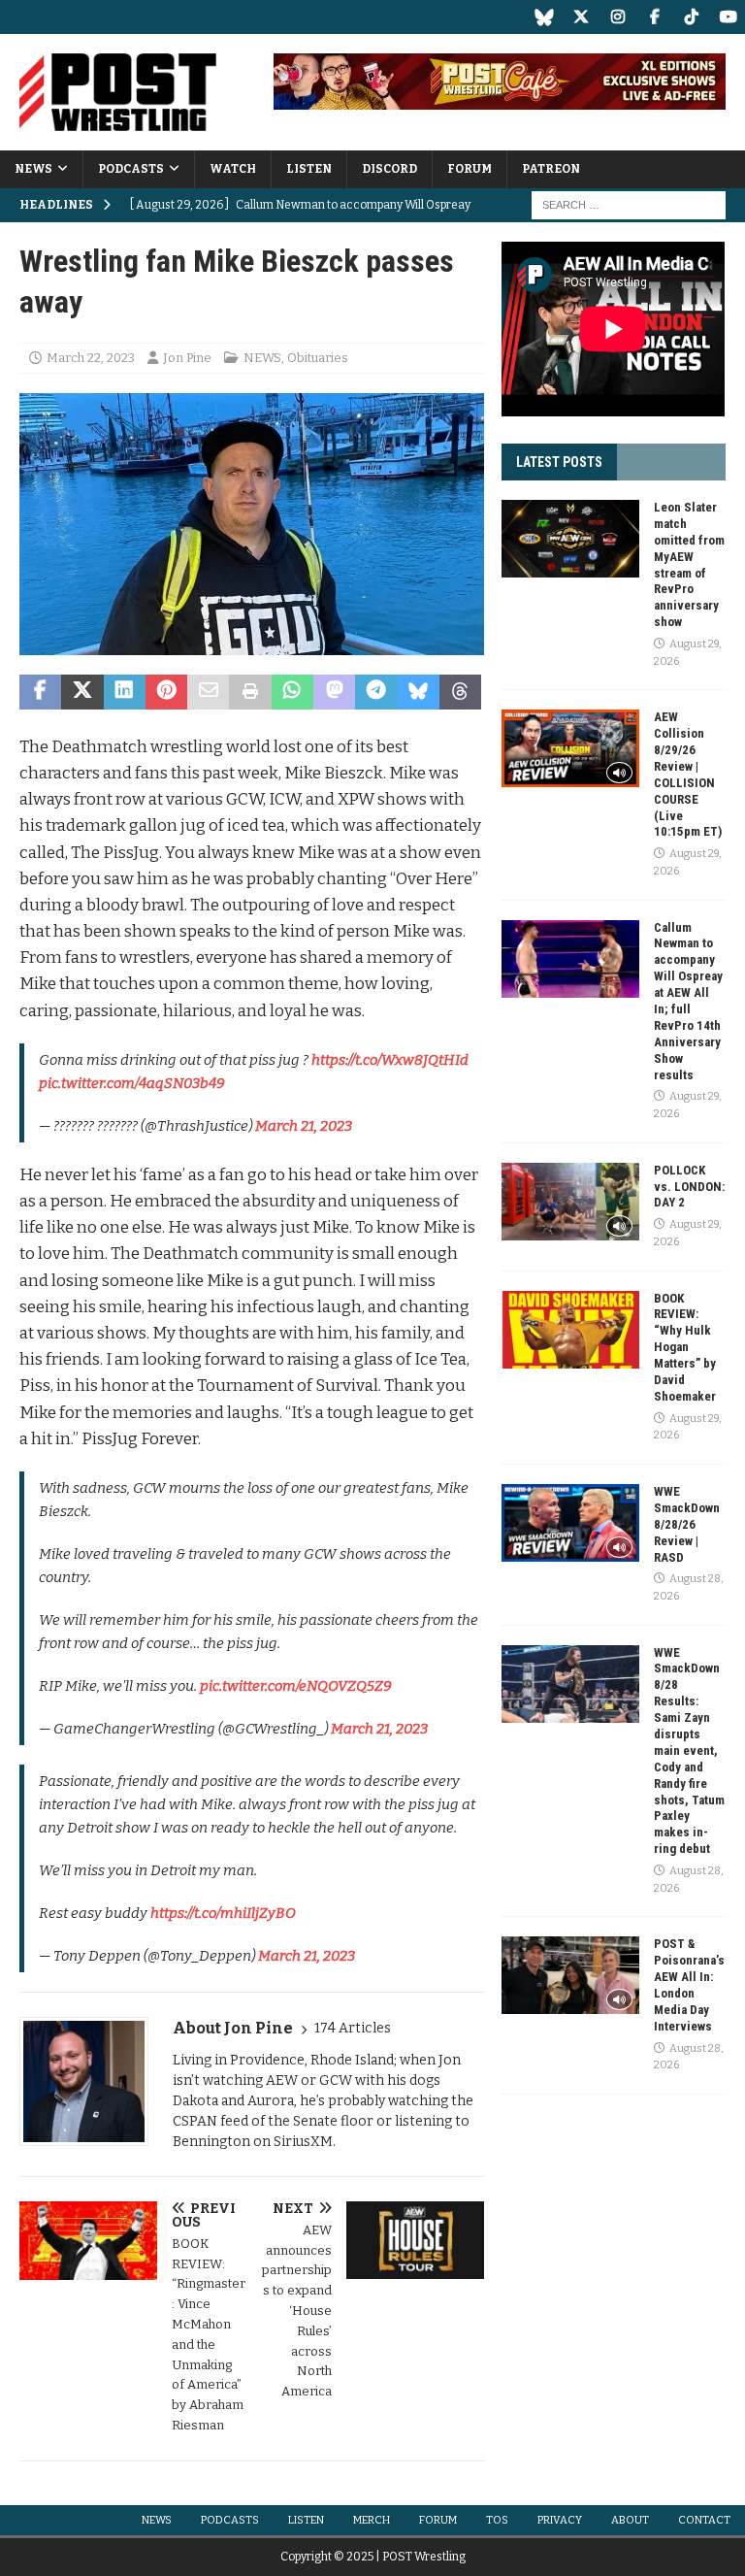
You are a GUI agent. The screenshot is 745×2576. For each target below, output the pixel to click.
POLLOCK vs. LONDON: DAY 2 (689, 1187)
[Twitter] (581, 17)
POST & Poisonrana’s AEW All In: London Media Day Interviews (689, 1984)
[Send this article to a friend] (208, 692)
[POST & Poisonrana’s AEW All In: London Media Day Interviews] (570, 1975)
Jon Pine (187, 358)
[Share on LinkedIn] (125, 692)
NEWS (33, 169)
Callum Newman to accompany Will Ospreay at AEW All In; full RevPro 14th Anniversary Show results (688, 1001)
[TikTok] (691, 17)
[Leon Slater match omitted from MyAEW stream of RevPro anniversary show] (570, 539)
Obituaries (318, 358)
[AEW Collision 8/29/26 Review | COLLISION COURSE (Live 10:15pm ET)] (570, 748)
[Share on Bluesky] (419, 692)
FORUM (470, 169)
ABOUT (630, 2520)
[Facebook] (654, 17)
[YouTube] (728, 17)
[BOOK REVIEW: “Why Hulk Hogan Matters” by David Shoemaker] (570, 1330)
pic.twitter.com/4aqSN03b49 (132, 1083)
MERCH (372, 2520)
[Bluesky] (544, 17)
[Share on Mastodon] (334, 692)
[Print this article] (250, 692)
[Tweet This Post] (82, 692)
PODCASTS (131, 169)
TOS (497, 2520)
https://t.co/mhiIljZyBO (223, 1913)
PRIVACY (560, 2520)
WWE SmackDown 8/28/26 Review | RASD (687, 1524)
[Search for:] (629, 205)
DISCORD (389, 169)
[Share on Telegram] (376, 692)
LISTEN (309, 169)
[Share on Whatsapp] (292, 692)
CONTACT (704, 2520)
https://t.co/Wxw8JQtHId (390, 1060)
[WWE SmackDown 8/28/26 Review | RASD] (570, 1523)
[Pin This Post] (166, 692)
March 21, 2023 (304, 1126)
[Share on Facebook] (40, 692)
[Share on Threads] (460, 692)
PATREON (551, 169)
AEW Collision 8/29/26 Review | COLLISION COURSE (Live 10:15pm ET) (688, 774)
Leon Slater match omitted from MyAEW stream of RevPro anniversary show (689, 564)
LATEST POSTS (559, 462)
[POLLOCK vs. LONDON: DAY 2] (570, 1202)
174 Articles (353, 2028)
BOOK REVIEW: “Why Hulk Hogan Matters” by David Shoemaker (685, 1347)
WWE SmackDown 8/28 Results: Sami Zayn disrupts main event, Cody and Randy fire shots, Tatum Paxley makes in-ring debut (689, 1751)
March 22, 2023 (91, 358)
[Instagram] (617, 17)
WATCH (233, 169)
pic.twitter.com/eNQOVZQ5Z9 (296, 1686)
